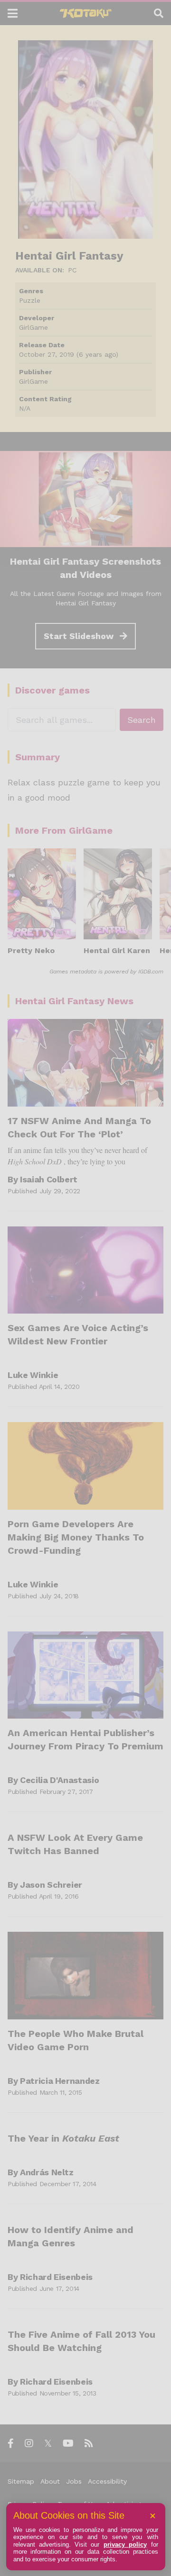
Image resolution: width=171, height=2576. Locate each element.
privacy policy (125, 2544)
